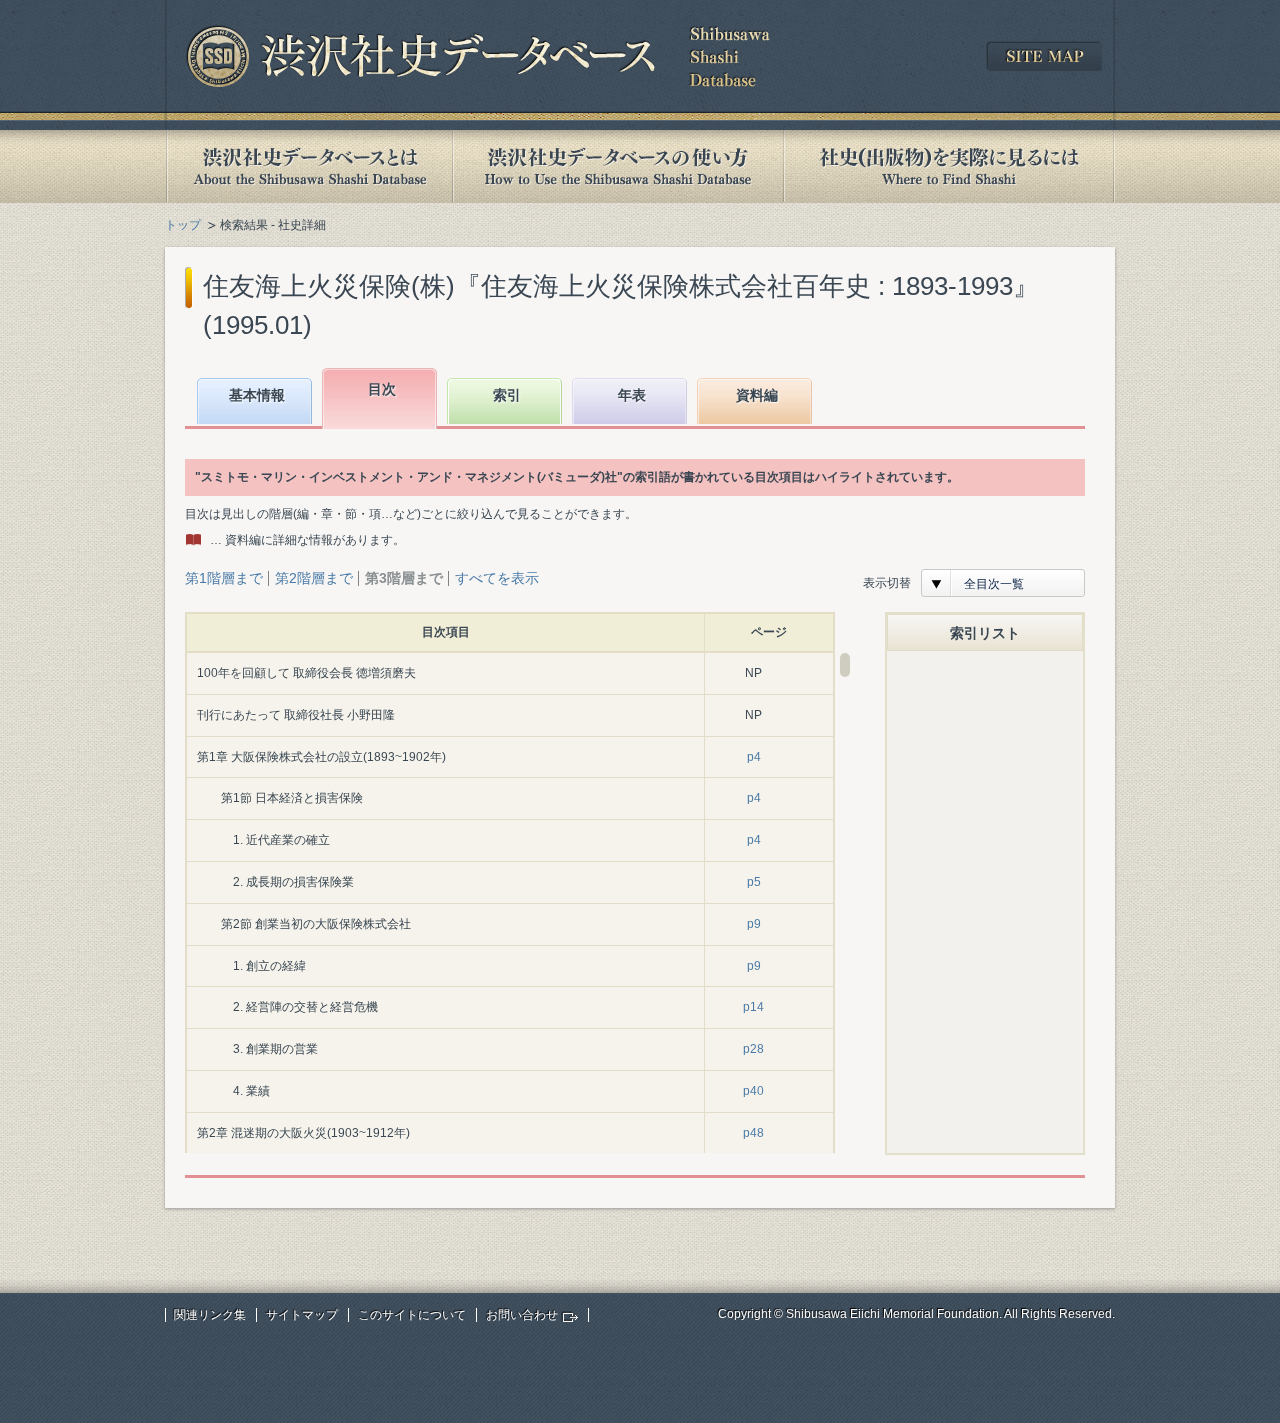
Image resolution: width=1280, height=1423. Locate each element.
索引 (507, 395)
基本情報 (257, 395)
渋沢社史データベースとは (308, 166)
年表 (632, 395)
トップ (183, 225)
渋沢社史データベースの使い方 (618, 166)
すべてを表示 (497, 578)
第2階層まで (314, 578)
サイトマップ (302, 1315)
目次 (382, 389)
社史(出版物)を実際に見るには (949, 166)
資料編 (757, 395)
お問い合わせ (522, 1315)
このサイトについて (412, 1315)
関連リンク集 (210, 1315)
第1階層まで (224, 578)
